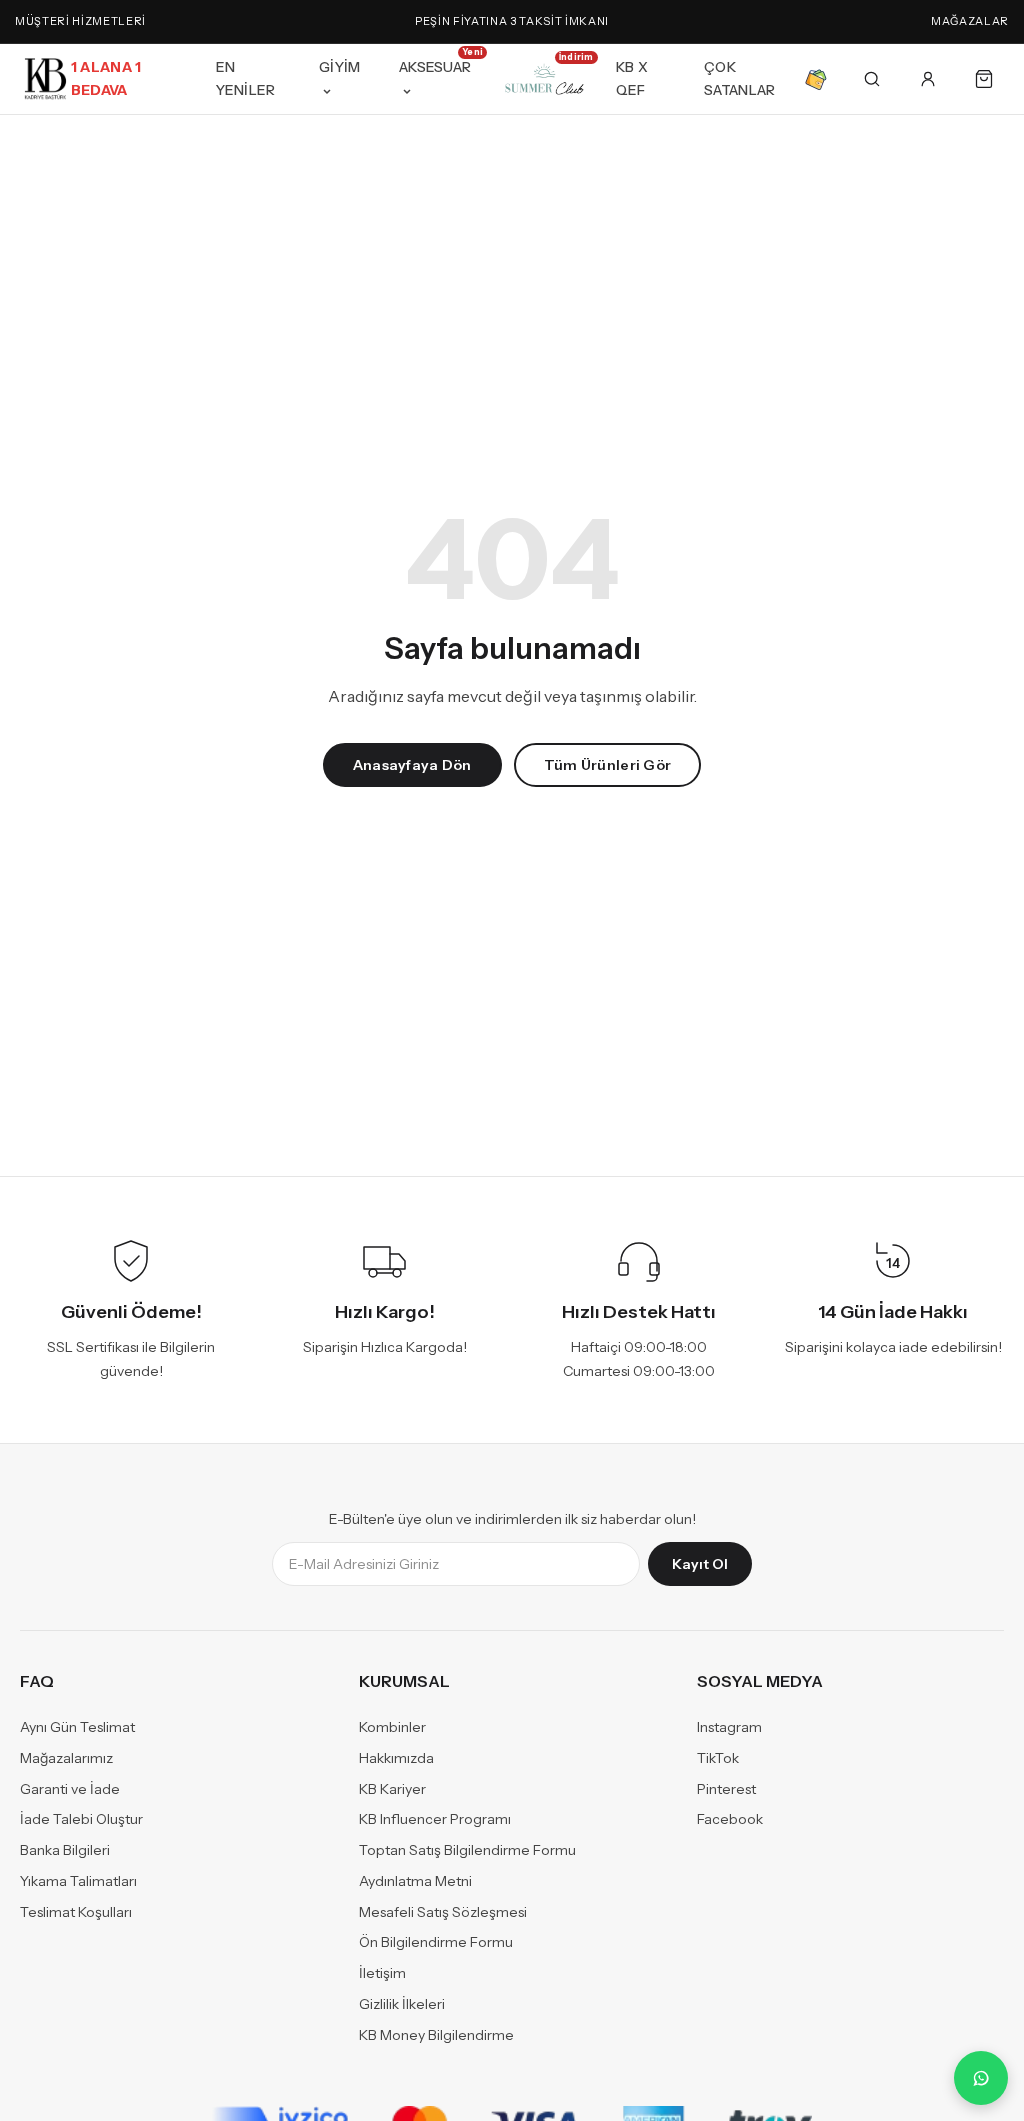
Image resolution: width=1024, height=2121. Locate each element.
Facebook (730, 1820)
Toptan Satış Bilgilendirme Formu (467, 1851)
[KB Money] (816, 79)
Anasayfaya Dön (412, 765)
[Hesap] (928, 79)
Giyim (339, 67)
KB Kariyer (392, 1789)
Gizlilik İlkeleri (402, 2004)
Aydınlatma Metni (415, 1881)
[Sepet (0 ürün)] (984, 79)
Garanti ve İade (70, 1789)
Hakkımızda (396, 1758)
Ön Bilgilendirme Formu (436, 1943)
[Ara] (872, 79)
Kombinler (392, 1728)
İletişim (382, 1974)
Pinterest (726, 1789)
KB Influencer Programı (435, 1820)
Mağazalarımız (66, 1758)
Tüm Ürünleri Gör (607, 765)
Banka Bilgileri (65, 1851)
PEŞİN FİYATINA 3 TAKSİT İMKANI (512, 21)
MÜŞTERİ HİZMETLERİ (80, 21)
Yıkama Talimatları (78, 1881)
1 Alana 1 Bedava (106, 78)
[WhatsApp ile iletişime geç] (981, 2078)
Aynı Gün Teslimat (77, 1728)
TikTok (718, 1758)
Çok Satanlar (739, 78)
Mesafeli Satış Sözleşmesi (443, 1912)
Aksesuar (436, 64)
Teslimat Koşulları (76, 1912)
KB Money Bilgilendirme (436, 2035)
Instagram (729, 1728)
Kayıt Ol (700, 1565)
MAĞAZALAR (970, 21)
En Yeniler (246, 78)
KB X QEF (632, 78)
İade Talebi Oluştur (81, 1820)
